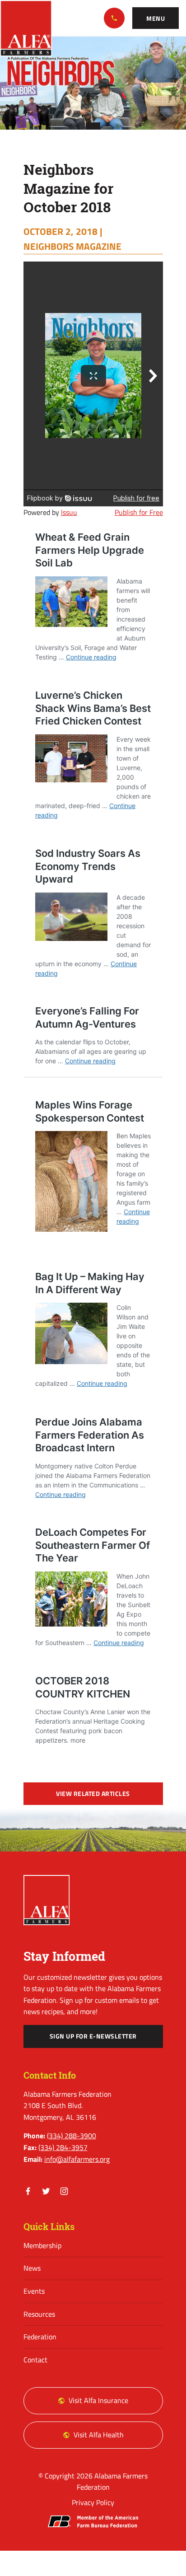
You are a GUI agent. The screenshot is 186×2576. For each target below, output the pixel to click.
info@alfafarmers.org (77, 2159)
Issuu (69, 512)
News (32, 2268)
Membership (42, 2245)
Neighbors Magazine (72, 246)
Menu (156, 19)
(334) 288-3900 (114, 18)
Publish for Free (139, 512)
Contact (35, 2360)
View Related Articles (93, 1794)
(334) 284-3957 (63, 2147)
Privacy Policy (93, 2502)
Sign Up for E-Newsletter (93, 2036)
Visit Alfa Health (99, 2435)
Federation (40, 2337)
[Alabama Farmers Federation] (47, 1900)
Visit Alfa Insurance (98, 2400)
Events (34, 2291)
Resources (39, 2314)
